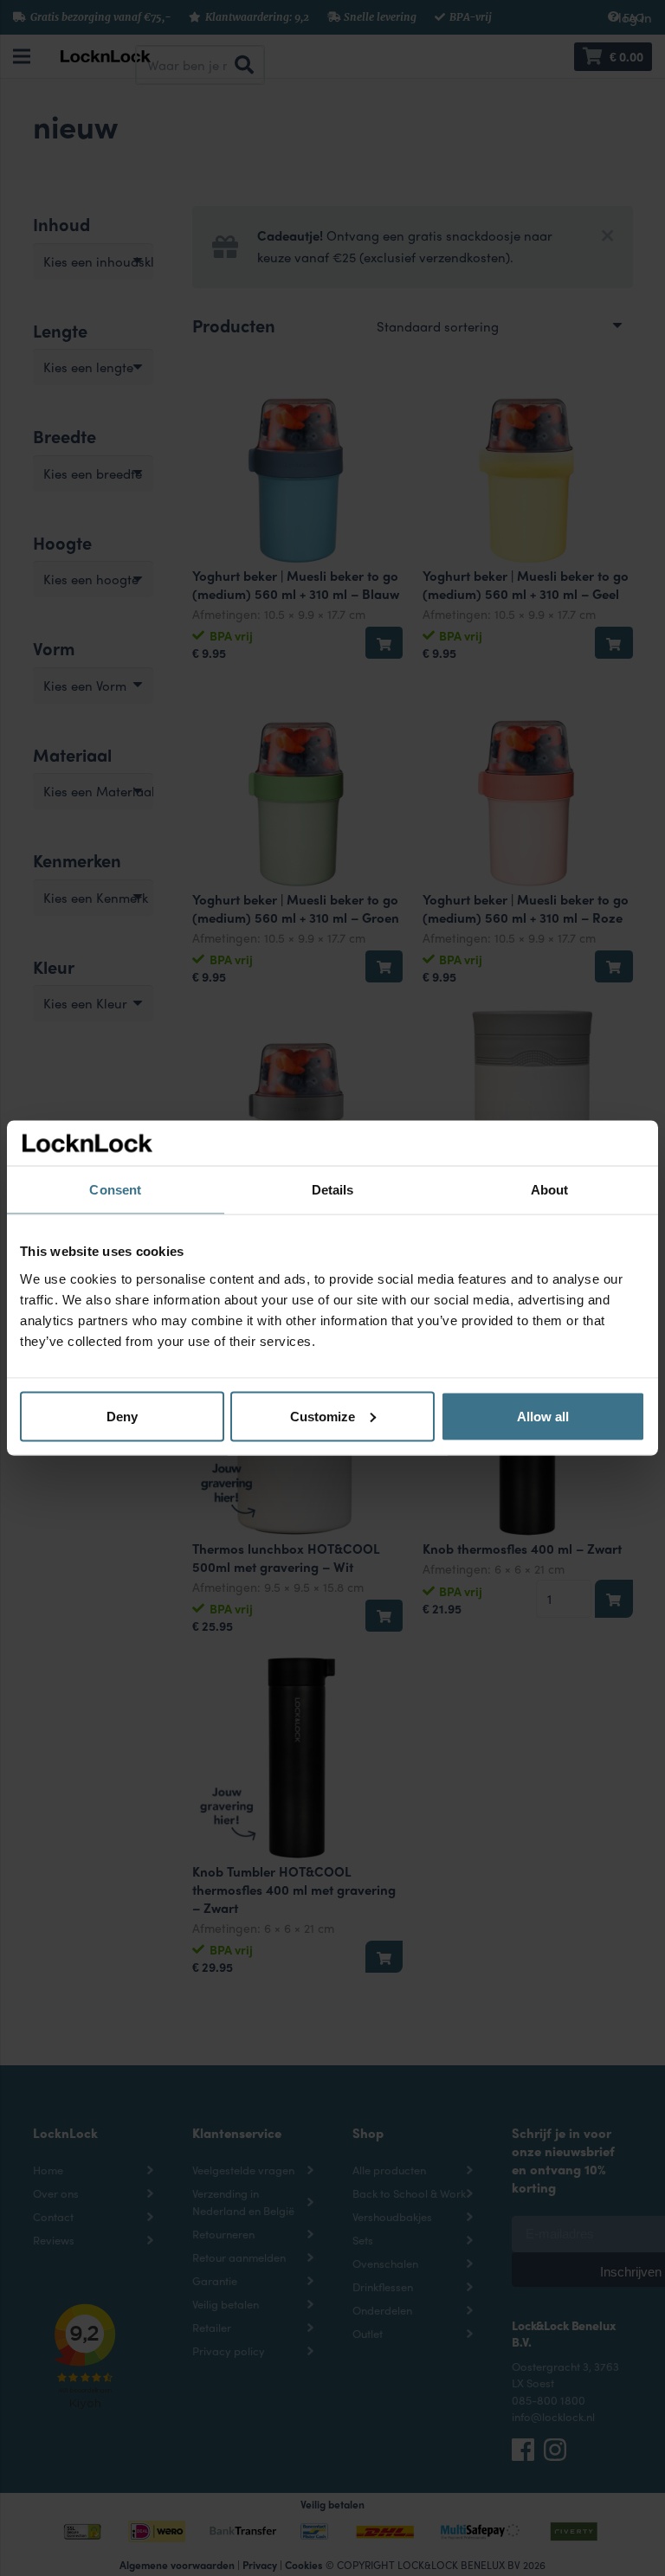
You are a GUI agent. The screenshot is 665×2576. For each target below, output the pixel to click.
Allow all (543, 1416)
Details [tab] (333, 1190)
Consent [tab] (115, 1190)
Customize (323, 1416)
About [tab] (550, 1190)
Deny (122, 1416)
